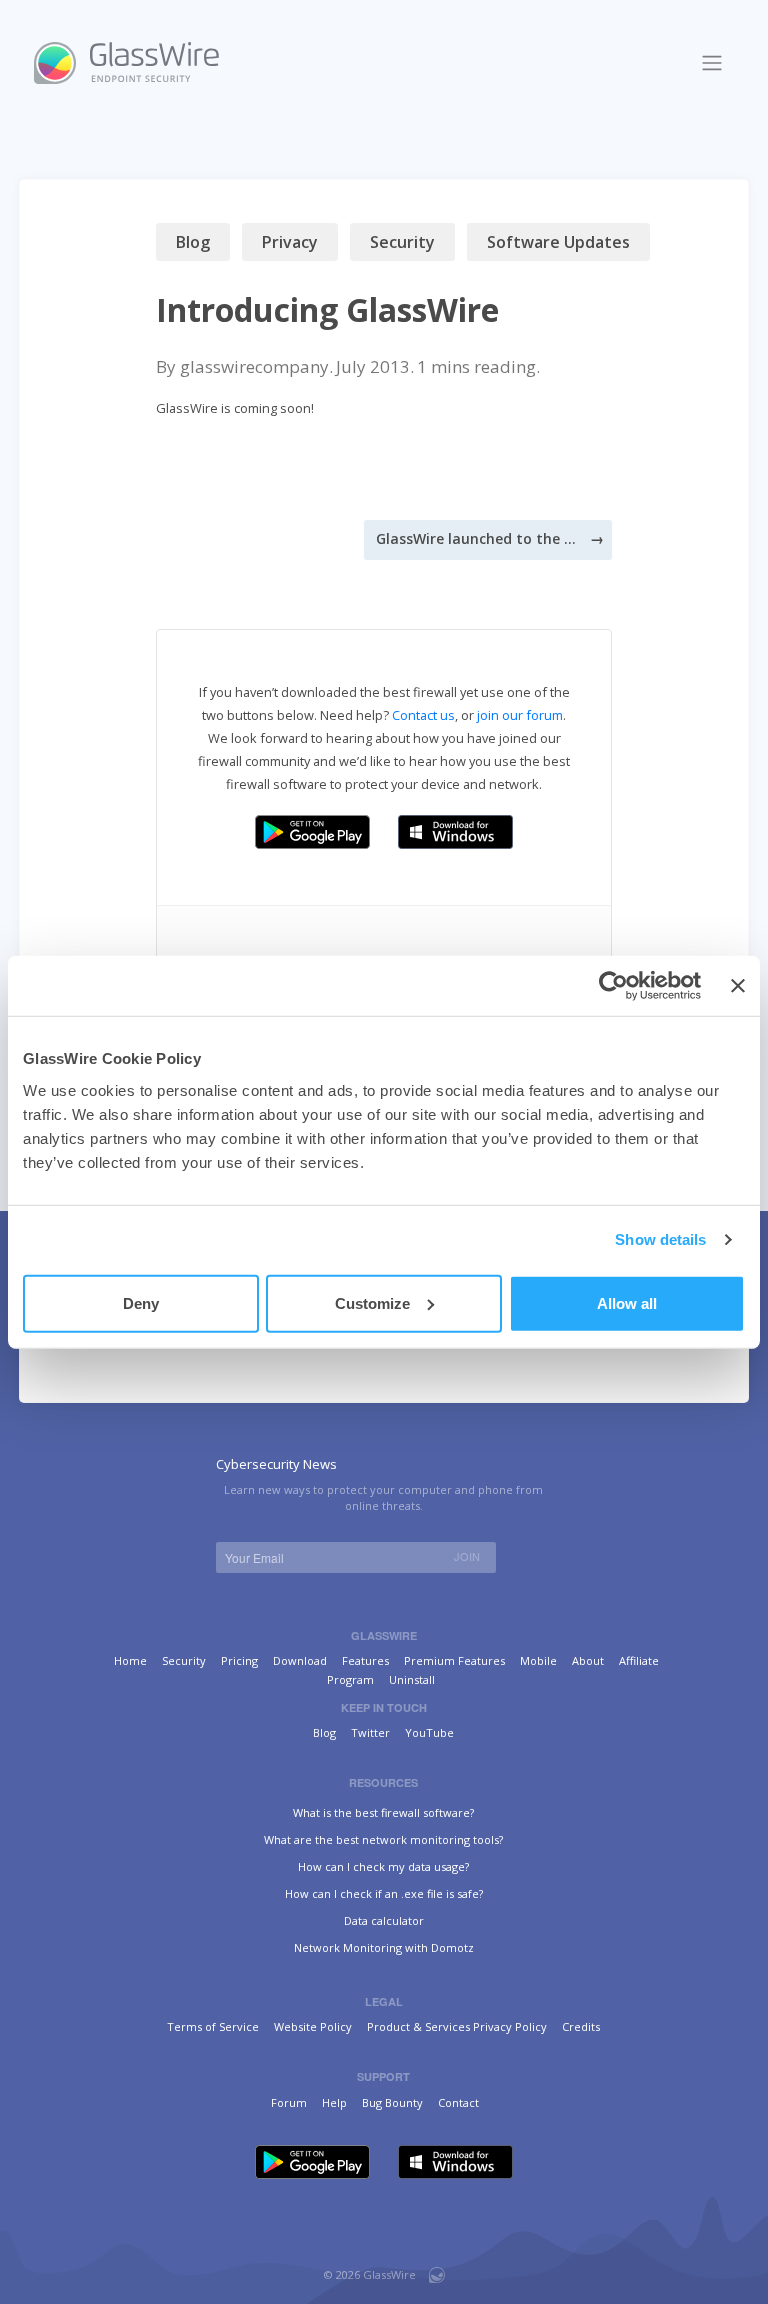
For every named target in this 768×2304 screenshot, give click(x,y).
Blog (193, 242)
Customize (372, 1302)
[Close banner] (738, 986)
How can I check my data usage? (383, 1866)
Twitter (370, 1732)
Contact (458, 2102)
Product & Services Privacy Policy (457, 2026)
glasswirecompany (254, 366)
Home (130, 1660)
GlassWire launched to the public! (476, 538)
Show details (660, 1239)
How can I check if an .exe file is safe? (384, 1893)
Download (300, 1660)
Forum (289, 2102)
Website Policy (313, 2026)
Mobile (538, 1660)
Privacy (290, 242)
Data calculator (384, 1920)
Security (402, 242)
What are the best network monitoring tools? (383, 1839)
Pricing (239, 1660)
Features (365, 1660)
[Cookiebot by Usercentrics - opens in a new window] (613, 986)
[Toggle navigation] (712, 63)
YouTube (429, 1732)
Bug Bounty (392, 2102)
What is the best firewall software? (383, 1812)
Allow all (627, 1302)
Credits (581, 2026)
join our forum (520, 715)
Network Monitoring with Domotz (384, 1947)
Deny (141, 1302)
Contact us (423, 715)
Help (334, 2102)
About (588, 1660)
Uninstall (412, 1679)
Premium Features (454, 1660)
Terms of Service (213, 2026)
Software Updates (558, 242)
